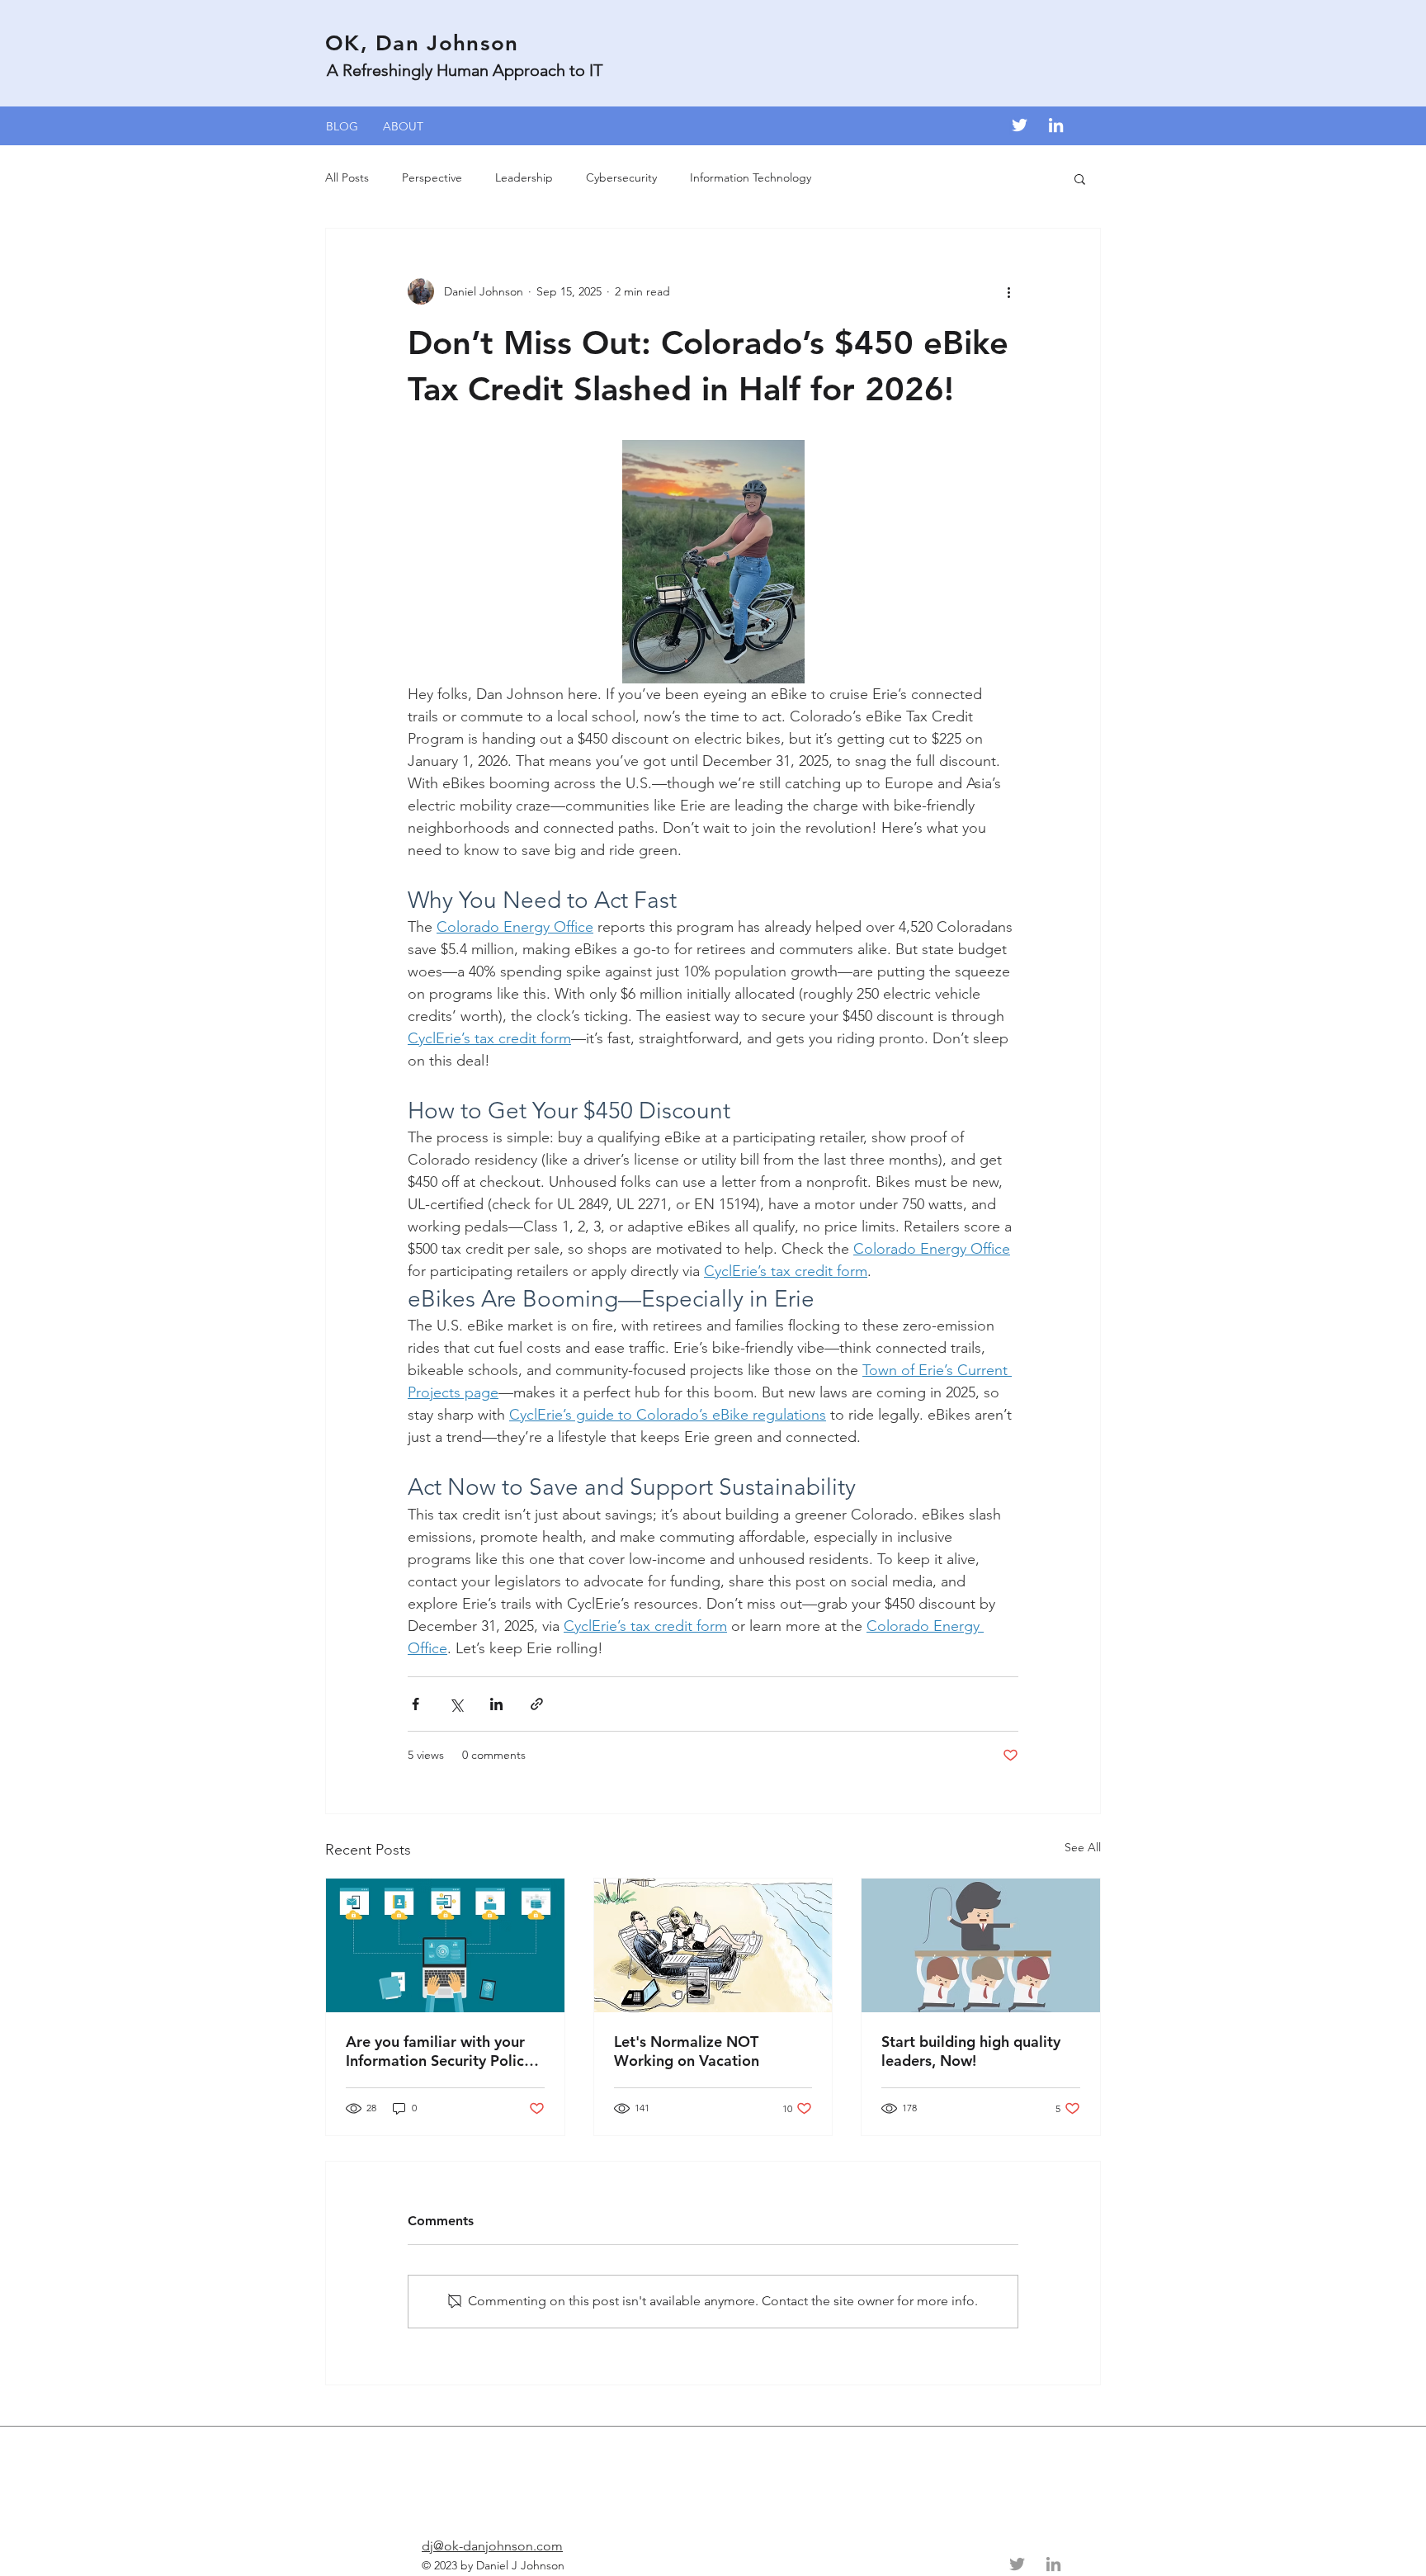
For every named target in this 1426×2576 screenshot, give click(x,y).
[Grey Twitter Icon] (1017, 2564)
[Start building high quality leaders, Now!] (981, 1945)
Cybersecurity (621, 177)
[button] (1080, 178)
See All (1083, 1847)
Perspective (432, 177)
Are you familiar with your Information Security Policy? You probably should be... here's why (442, 2051)
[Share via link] (537, 1704)
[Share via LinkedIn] (496, 1704)
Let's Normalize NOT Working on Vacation (687, 2051)
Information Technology (751, 177)
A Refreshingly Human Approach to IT (465, 70)
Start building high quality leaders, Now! (971, 2051)
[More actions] (1008, 291)
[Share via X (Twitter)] (456, 1704)
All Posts (347, 177)
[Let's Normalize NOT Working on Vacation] (713, 1945)
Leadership (524, 177)
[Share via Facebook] (416, 1704)
